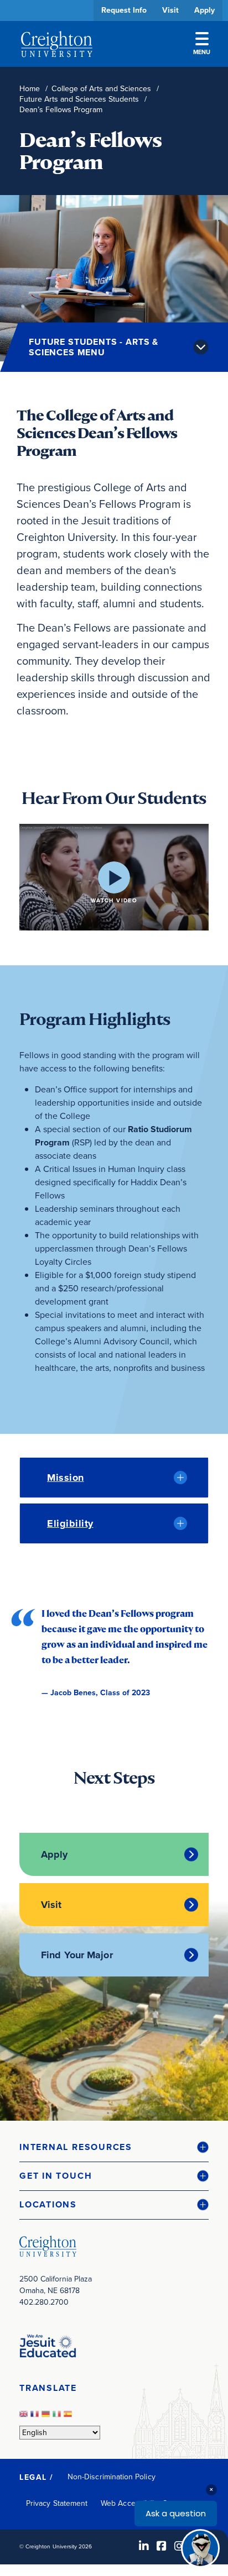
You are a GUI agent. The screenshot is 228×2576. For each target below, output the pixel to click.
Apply (204, 10)
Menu (202, 52)
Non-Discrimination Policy (112, 2477)
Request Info (124, 10)
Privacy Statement (57, 2503)
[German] (47, 2417)
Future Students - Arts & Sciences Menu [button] (94, 347)
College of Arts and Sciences (101, 89)
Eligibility (70, 1523)
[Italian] (58, 2417)
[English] (25, 2417)
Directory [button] (104, 338)
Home (30, 89)
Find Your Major (77, 1955)
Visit (170, 10)
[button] (114, 2147)
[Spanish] (69, 2417)
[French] (36, 2417)
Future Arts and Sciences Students (79, 99)
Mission (66, 1478)
